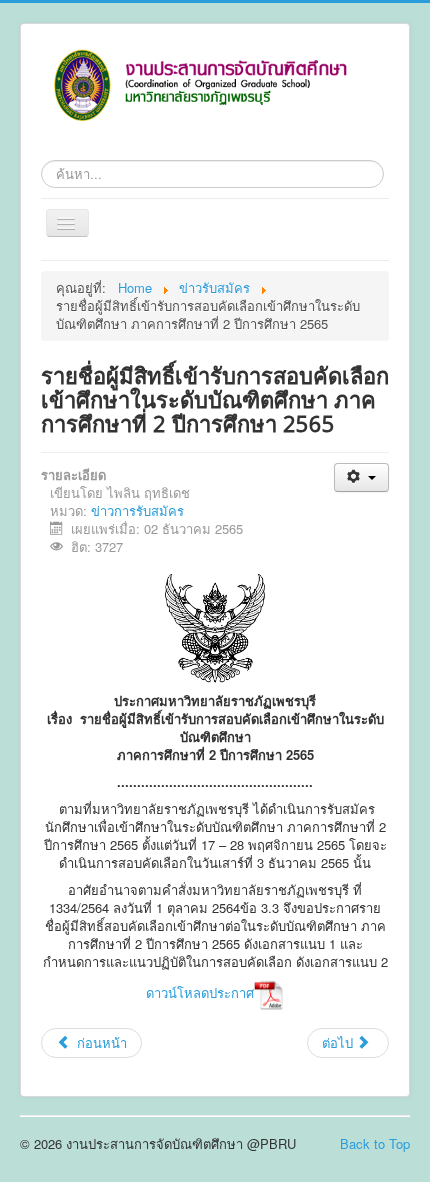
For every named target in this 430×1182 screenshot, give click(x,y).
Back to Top (375, 1143)
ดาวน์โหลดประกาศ (200, 992)
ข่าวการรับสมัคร (137, 510)
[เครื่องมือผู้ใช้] (361, 477)
